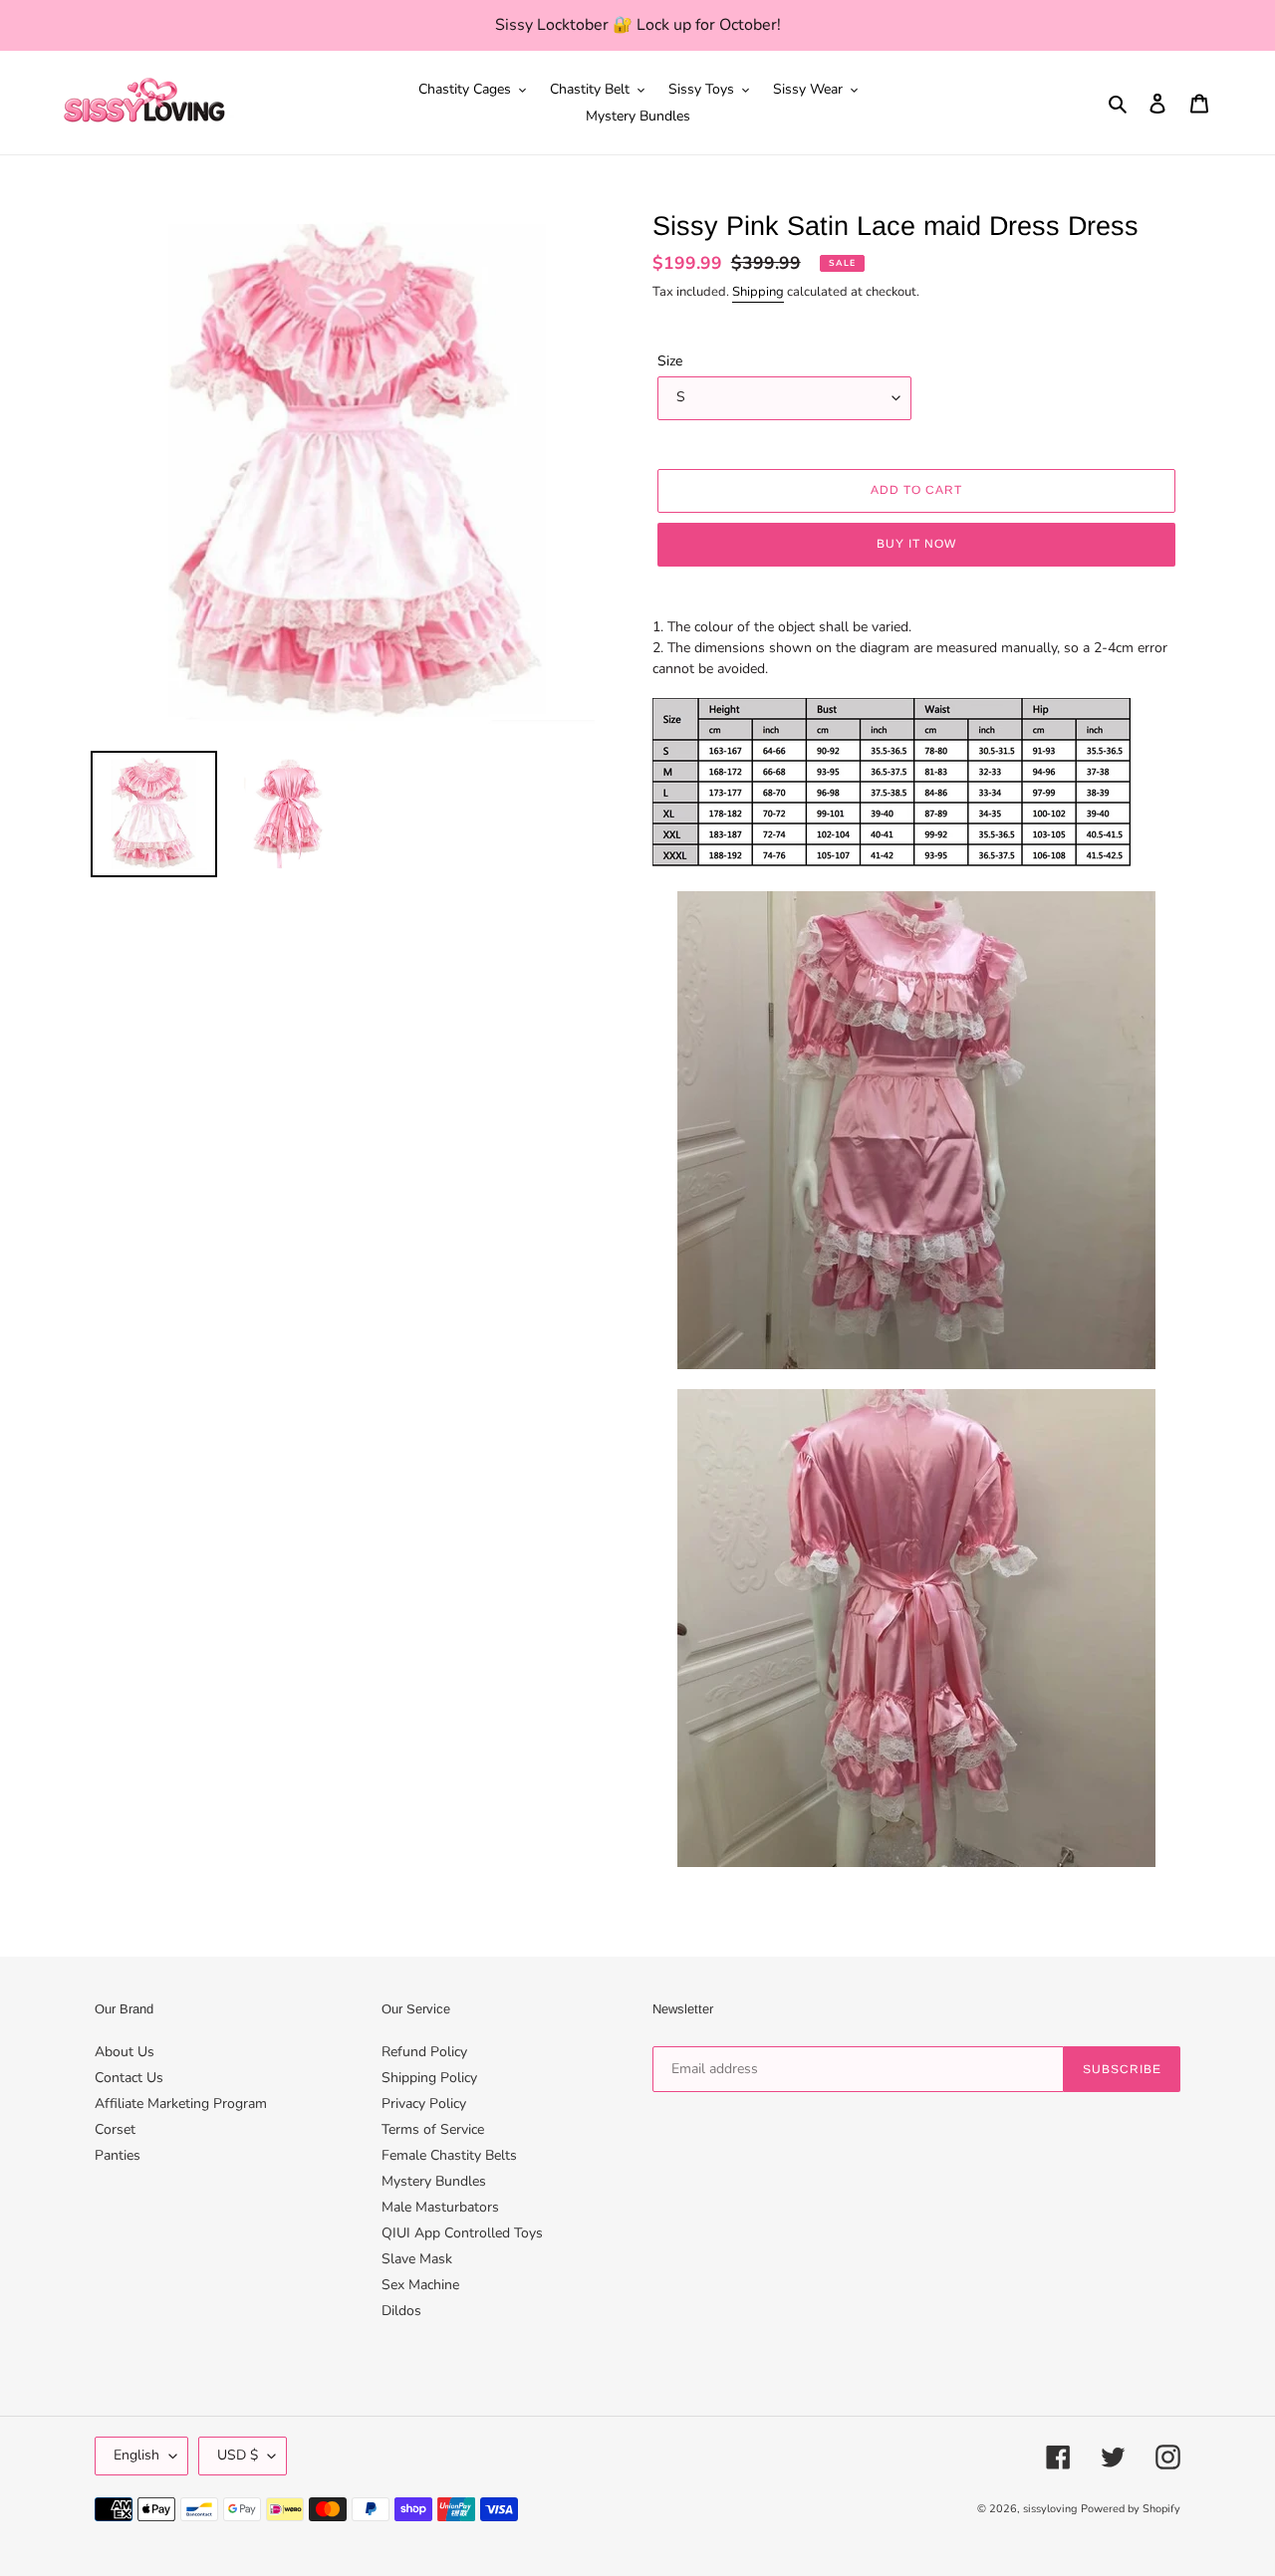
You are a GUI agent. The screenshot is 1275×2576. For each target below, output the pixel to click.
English (136, 2455)
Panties (118, 2155)
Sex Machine (420, 2285)
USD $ (238, 2455)
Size (670, 361)
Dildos (401, 2311)
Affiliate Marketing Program (181, 2104)
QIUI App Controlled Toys (462, 2233)
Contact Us (129, 2078)
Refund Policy (424, 2052)
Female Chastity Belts (449, 2155)
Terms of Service (433, 2129)
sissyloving (1050, 2509)
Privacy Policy (424, 2104)
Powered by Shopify (1131, 2509)
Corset (115, 2129)
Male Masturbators (440, 2207)
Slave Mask (417, 2259)
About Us (125, 2052)
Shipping (758, 292)
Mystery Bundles (434, 2181)
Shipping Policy (429, 2078)
